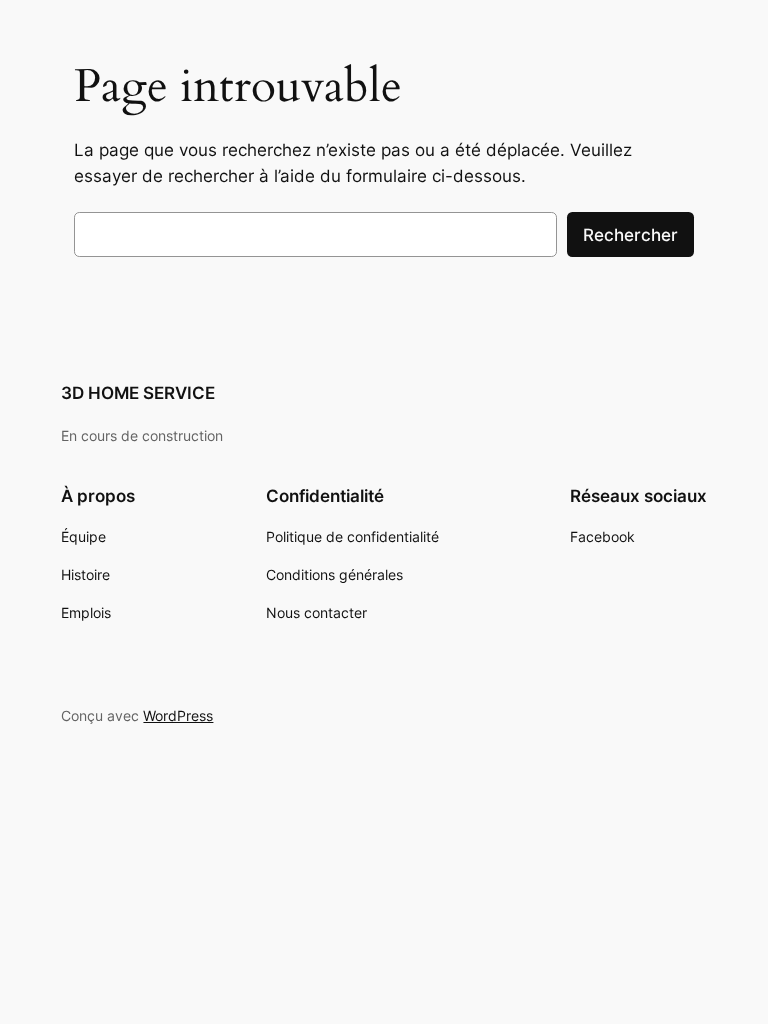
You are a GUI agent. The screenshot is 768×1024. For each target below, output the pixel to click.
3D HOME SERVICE (138, 393)
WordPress (178, 715)
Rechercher (630, 235)
